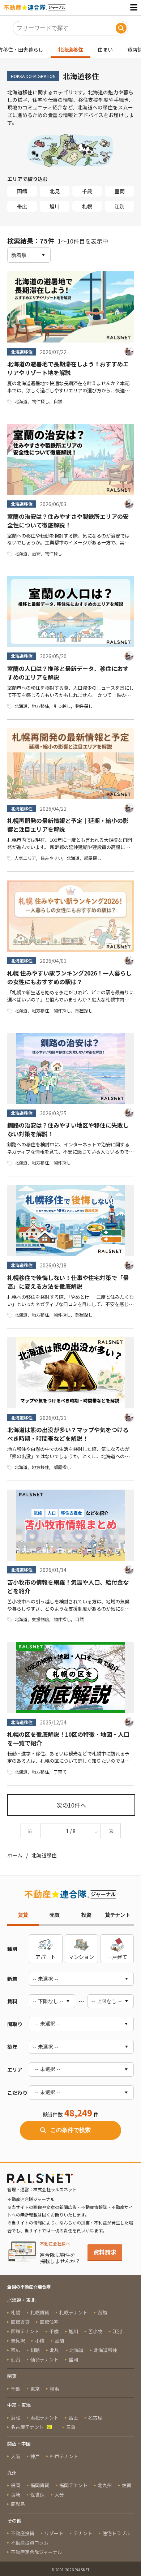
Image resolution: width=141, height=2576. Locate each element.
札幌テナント (73, 2312)
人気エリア (25, 858)
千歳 (87, 191)
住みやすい (51, 858)
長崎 (16, 2495)
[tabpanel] (70, 2037)
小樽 (40, 2341)
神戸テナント (64, 2456)
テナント (83, 2533)
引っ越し (62, 706)
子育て (60, 1772)
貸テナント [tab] (118, 1915)
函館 (22, 191)
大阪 (16, 2456)
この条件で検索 (70, 2130)
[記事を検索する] (121, 28)
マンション (81, 1957)
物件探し (40, 401)
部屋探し (93, 858)
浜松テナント (44, 2418)
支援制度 (40, 1619)
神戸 (35, 2456)
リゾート (54, 2533)
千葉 (16, 2389)
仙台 (16, 2359)
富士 (73, 2418)
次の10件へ (71, 1805)
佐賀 (127, 2485)
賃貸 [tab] (23, 1915)
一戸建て (117, 1957)
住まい (105, 49)
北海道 (21, 401)
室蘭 (120, 191)
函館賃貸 (20, 2322)
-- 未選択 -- (48, 2024)
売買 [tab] (55, 1915)
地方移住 (40, 706)
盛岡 (73, 2359)
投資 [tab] (86, 1915)
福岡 (16, 2485)
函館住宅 (49, 2322)
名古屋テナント (27, 2427)
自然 (58, 401)
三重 (71, 2427)
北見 (55, 191)
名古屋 (95, 2418)
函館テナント (25, 2331)
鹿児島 (18, 2504)
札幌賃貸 (40, 2312)
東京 (35, 2389)
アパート (46, 1957)
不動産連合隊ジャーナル (37, 2552)
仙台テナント (44, 2359)
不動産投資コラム (30, 2543)
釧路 (35, 2350)
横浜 (55, 2389)
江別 (120, 206)
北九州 (105, 2485)
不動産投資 (23, 2533)
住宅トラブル (116, 2533)
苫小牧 (95, 2331)
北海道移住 (70, 49)
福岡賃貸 (40, 2485)
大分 (59, 2495)
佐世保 (37, 2495)
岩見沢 (18, 2341)
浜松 (16, 2418)
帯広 (22, 206)
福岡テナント (73, 2485)
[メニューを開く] (134, 7)
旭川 (55, 206)
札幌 (87, 206)
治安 (36, 553)
